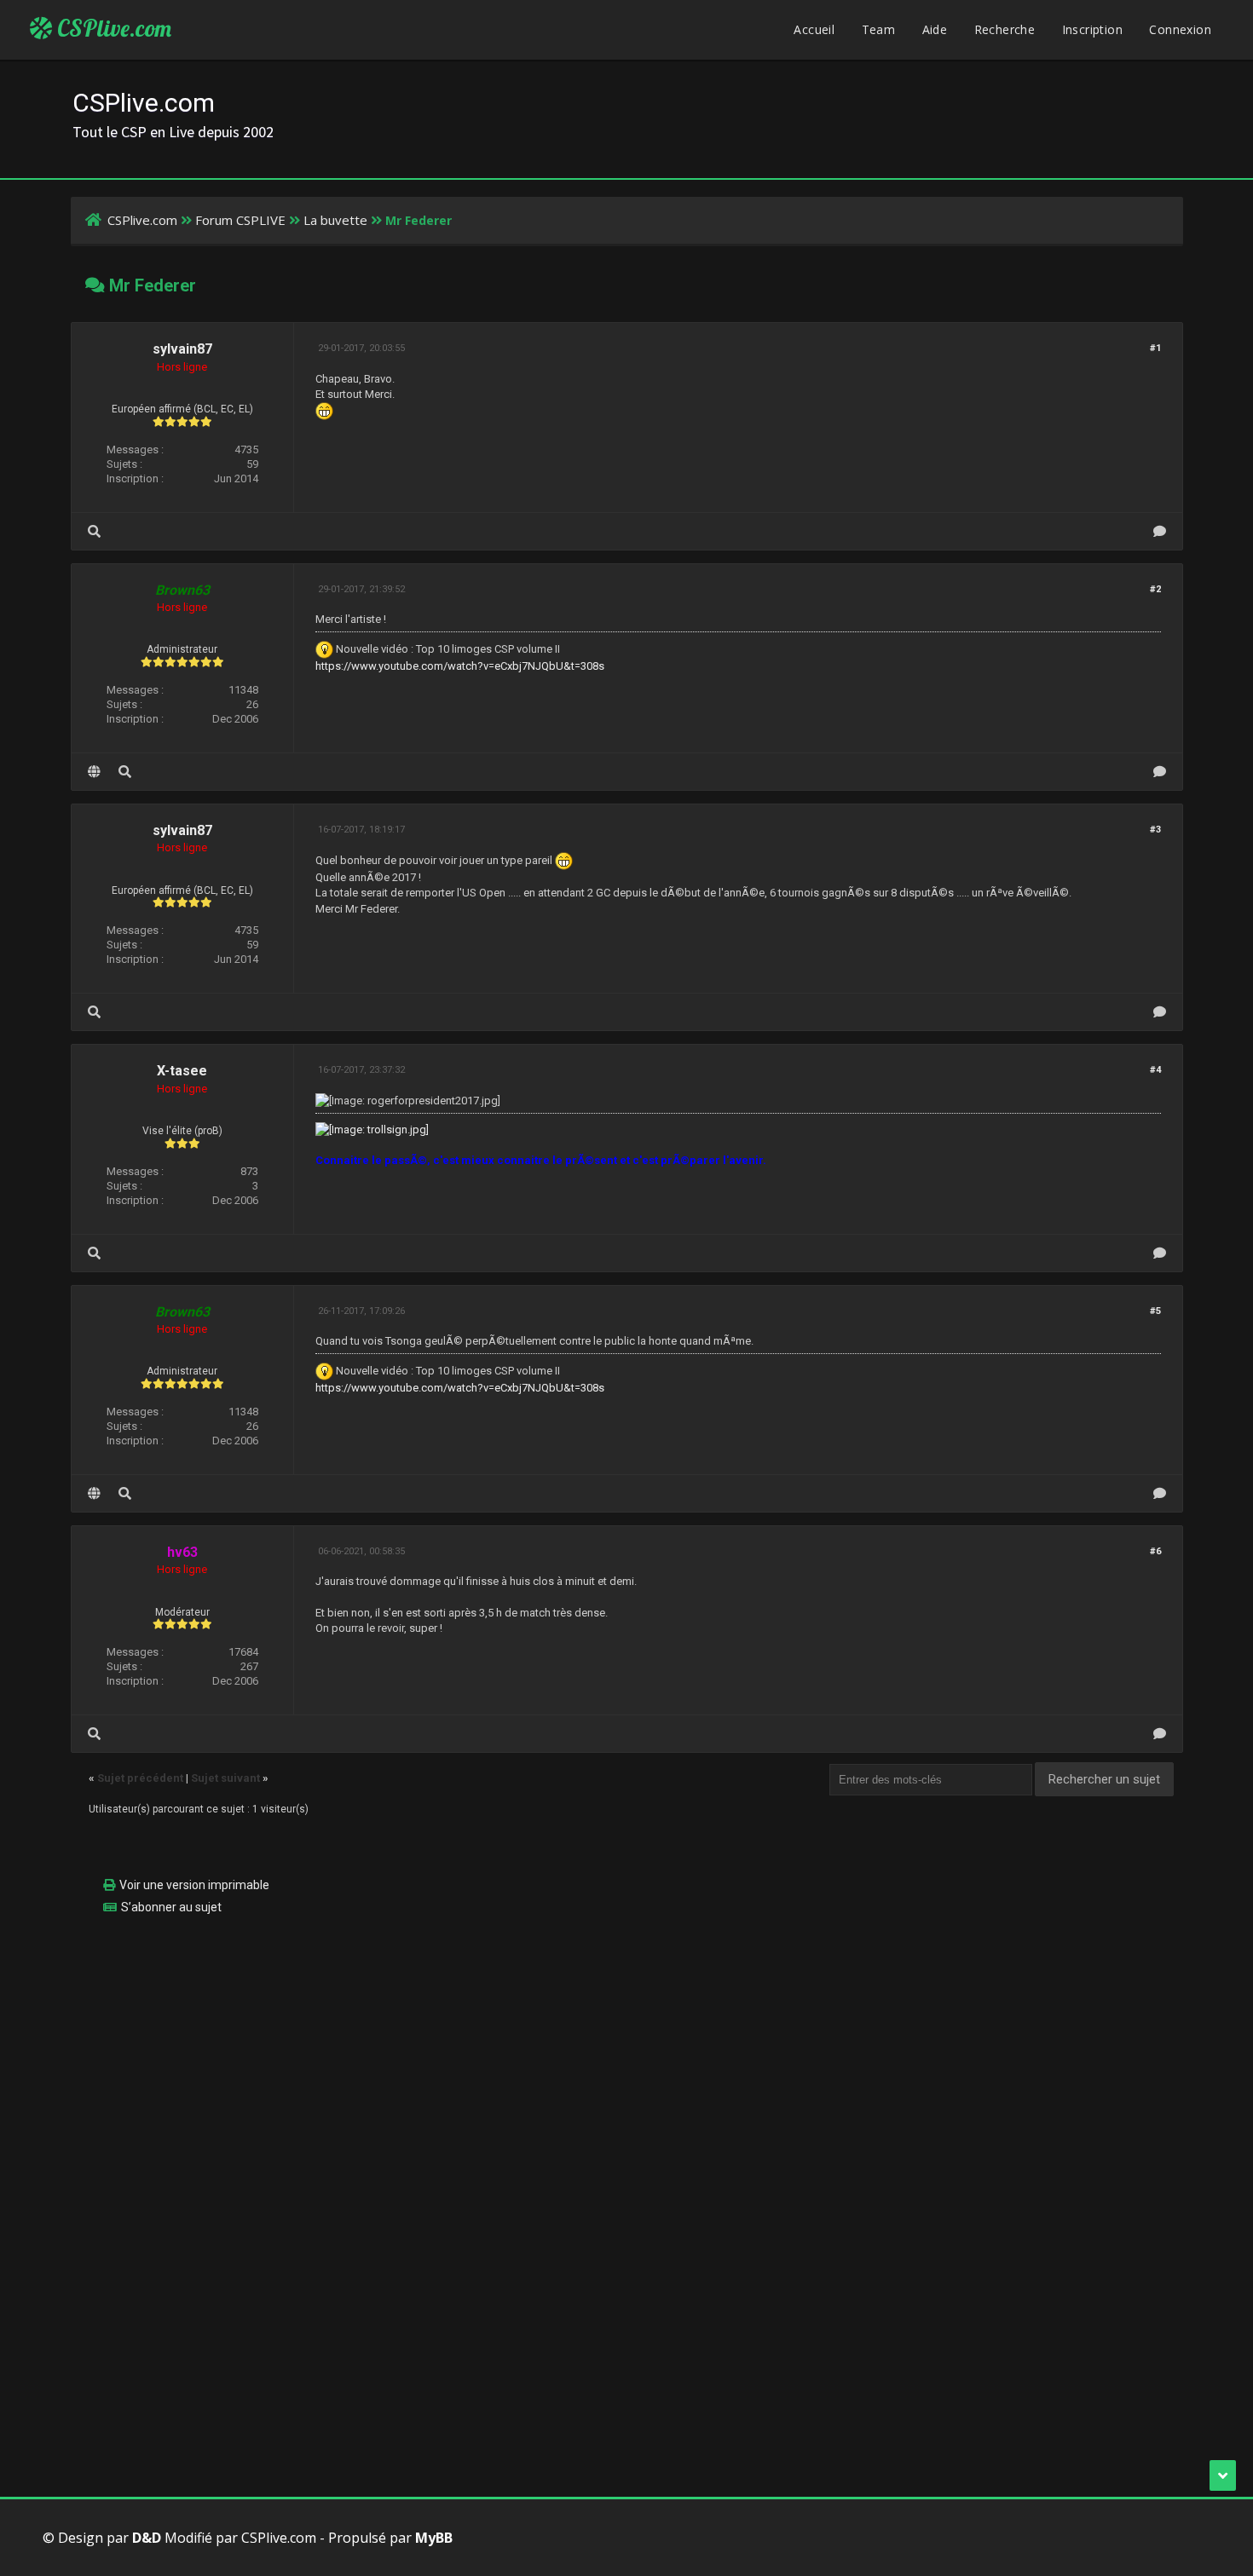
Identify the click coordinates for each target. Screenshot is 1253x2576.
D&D (147, 2538)
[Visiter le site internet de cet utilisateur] (94, 772)
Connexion (1180, 29)
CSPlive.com (112, 28)
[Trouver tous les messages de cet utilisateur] (94, 531)
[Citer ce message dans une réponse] (1160, 531)
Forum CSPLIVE (240, 220)
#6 (1155, 1551)
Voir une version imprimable (194, 1885)
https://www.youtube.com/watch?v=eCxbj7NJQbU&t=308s (460, 666)
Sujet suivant (225, 1778)
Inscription (1092, 29)
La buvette (335, 220)
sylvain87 (182, 349)
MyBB (434, 2538)
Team (879, 29)
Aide (935, 29)
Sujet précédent (140, 1778)
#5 (1155, 1311)
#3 (1155, 830)
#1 (1155, 348)
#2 (1155, 589)
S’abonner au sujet (171, 1907)
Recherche (1005, 29)
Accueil (814, 29)
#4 (1155, 1070)
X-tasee (182, 1071)
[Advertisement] (582, 2048)
